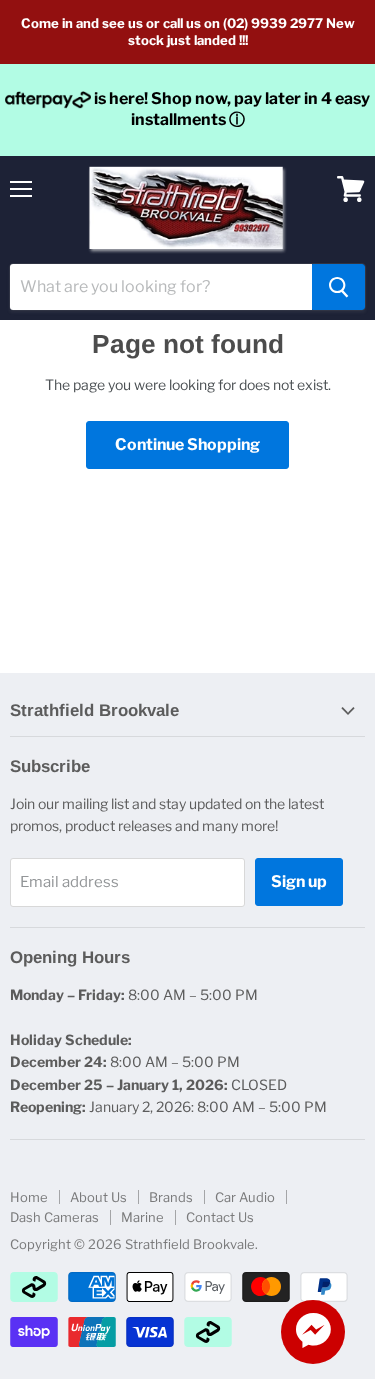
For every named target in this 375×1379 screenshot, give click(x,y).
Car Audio (245, 1197)
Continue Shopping (187, 444)
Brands (171, 1197)
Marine (142, 1217)
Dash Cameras (54, 1217)
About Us (98, 1197)
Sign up (299, 881)
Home (29, 1197)
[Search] (338, 287)
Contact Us (220, 1217)
